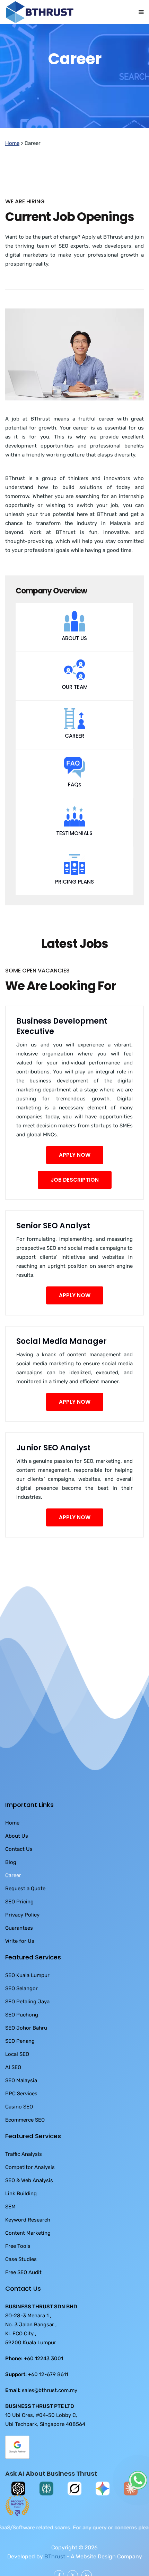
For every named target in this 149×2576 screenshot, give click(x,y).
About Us (17, 1860)
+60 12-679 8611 (48, 2399)
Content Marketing (28, 2257)
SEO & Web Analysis (29, 2205)
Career (13, 1900)
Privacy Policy (22, 1939)
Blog (11, 1886)
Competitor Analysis (30, 2191)
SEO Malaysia (21, 2105)
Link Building (21, 2218)
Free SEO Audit (23, 2297)
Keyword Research (28, 2244)
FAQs (75, 809)
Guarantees (19, 1952)
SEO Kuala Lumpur (27, 2000)
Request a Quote (25, 1913)
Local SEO (17, 2078)
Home (12, 167)
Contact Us (19, 1873)
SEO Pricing (19, 1926)
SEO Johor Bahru (26, 2052)
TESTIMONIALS (74, 857)
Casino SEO (19, 2131)
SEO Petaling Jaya (27, 2026)
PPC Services (21, 2118)
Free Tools (18, 2270)
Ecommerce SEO (25, 2144)
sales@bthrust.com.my (50, 2415)
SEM (10, 2231)
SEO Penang (20, 2065)
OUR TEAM (75, 711)
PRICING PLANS (74, 906)
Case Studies (21, 2283)
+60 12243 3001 (43, 2383)
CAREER (74, 760)
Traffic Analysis (24, 2178)
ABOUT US (74, 662)
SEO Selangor (21, 2013)
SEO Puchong (22, 2039)
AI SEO (13, 2092)
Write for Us (20, 1965)
